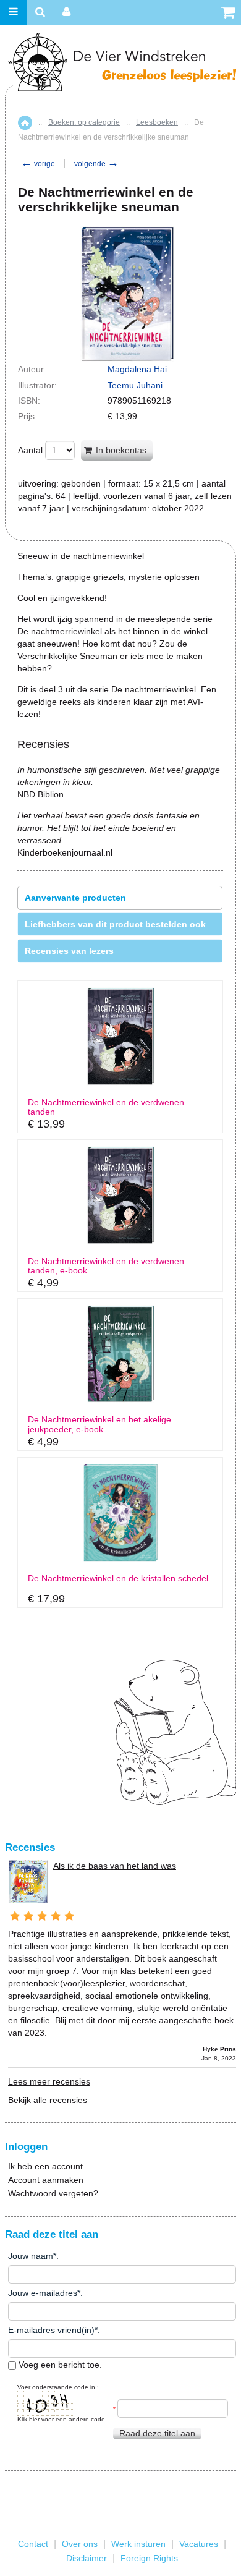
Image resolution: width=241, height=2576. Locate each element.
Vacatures (199, 2544)
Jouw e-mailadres (43, 2293)
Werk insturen (138, 2544)
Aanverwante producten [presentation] (75, 898)
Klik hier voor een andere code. (62, 2419)
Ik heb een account (45, 2166)
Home (25, 123)
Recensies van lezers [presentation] (69, 951)
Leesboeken (157, 122)
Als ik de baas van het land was (115, 1866)
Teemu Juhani (135, 385)
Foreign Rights (149, 2558)
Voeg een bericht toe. (59, 2365)
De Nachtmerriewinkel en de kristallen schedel (118, 1579)
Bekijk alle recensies (48, 2100)
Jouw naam (31, 2256)
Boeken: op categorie (84, 122)
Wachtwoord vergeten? (53, 2193)
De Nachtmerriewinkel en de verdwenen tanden (106, 1107)
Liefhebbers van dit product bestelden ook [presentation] (115, 924)
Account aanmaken (46, 2180)
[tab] (120, 898)
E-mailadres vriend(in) (51, 2330)
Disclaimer (87, 2558)
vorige (38, 164)
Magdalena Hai (137, 369)
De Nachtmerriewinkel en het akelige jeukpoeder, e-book (99, 1424)
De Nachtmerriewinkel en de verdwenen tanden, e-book (106, 1266)
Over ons (80, 2544)
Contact (33, 2544)
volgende (96, 164)
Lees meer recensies (49, 2081)
